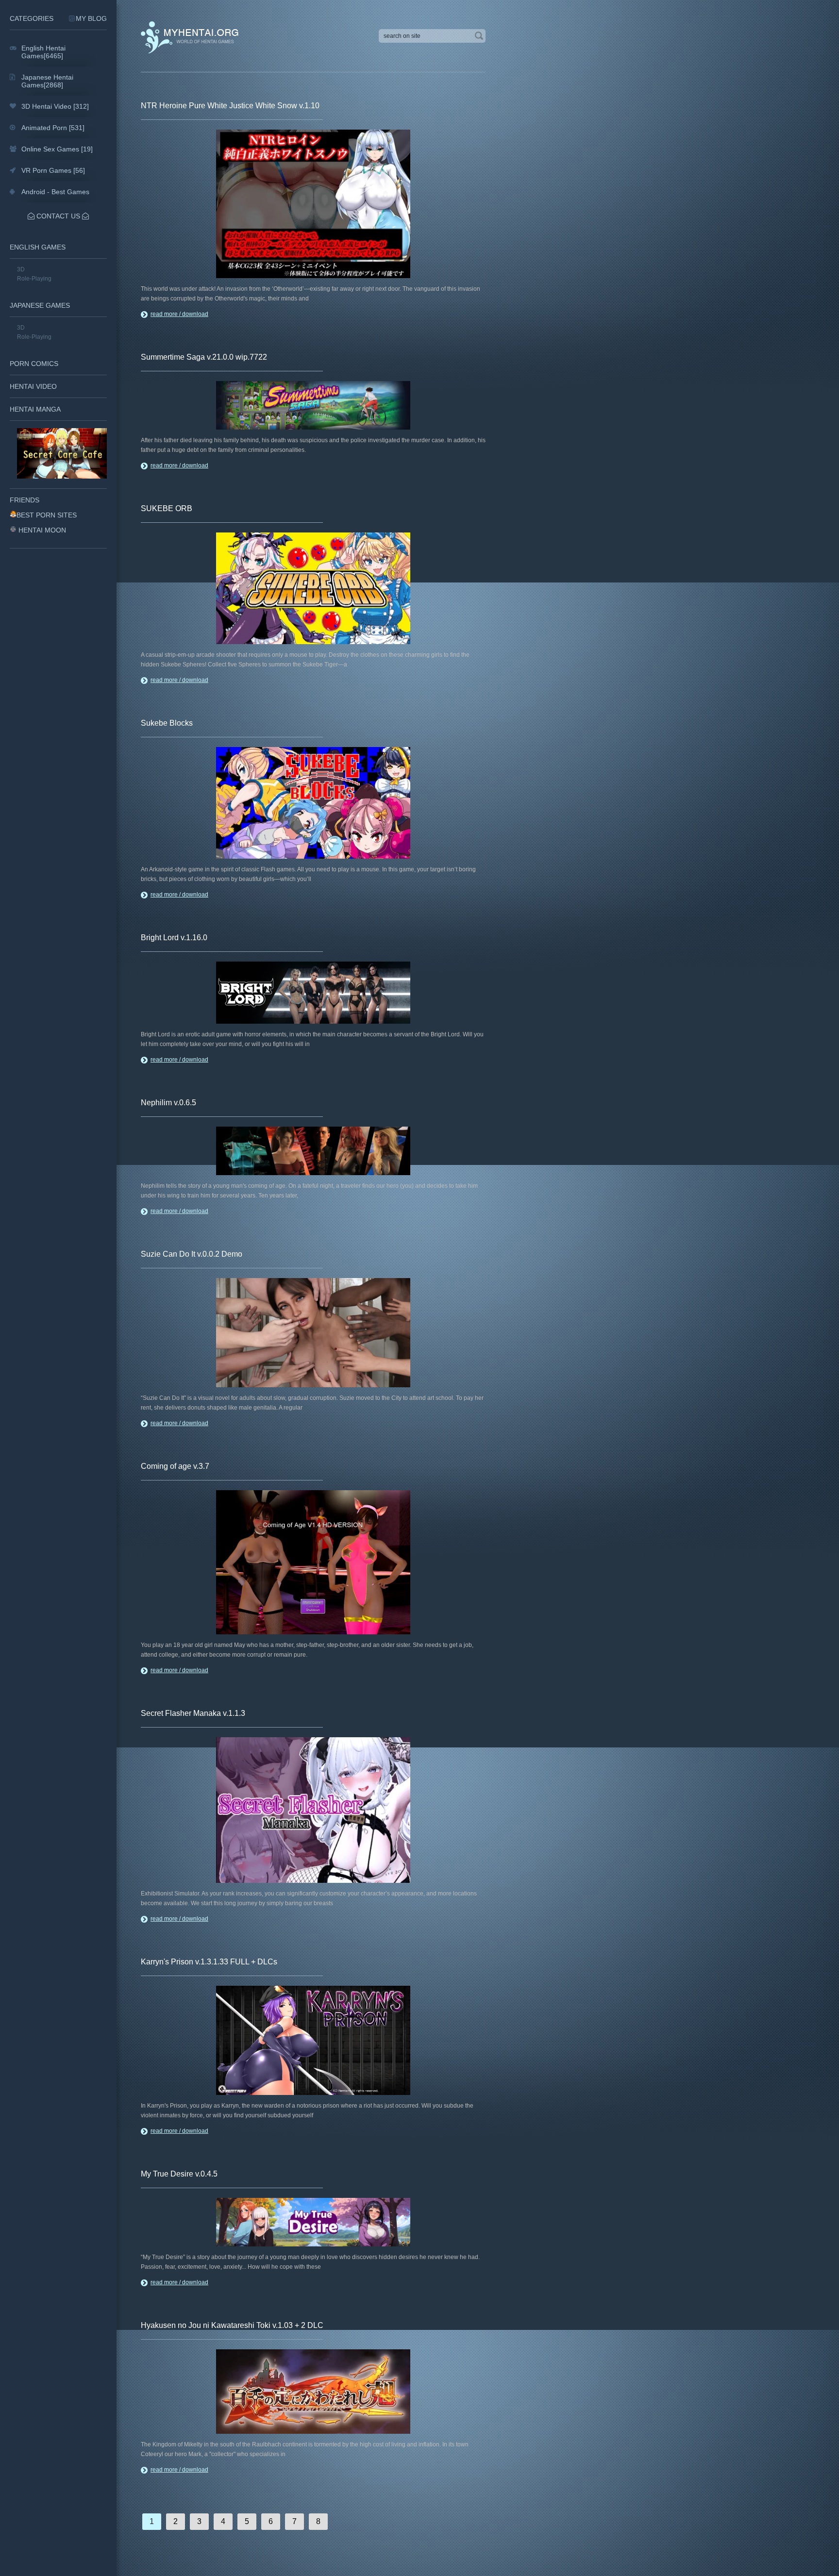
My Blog (91, 18)
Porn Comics (34, 364)
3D (21, 269)
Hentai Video (33, 386)
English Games (38, 247)
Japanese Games (40, 305)
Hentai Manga (35, 409)
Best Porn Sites (47, 515)
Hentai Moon (42, 530)
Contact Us (58, 216)
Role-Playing (34, 279)
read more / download (179, 314)
